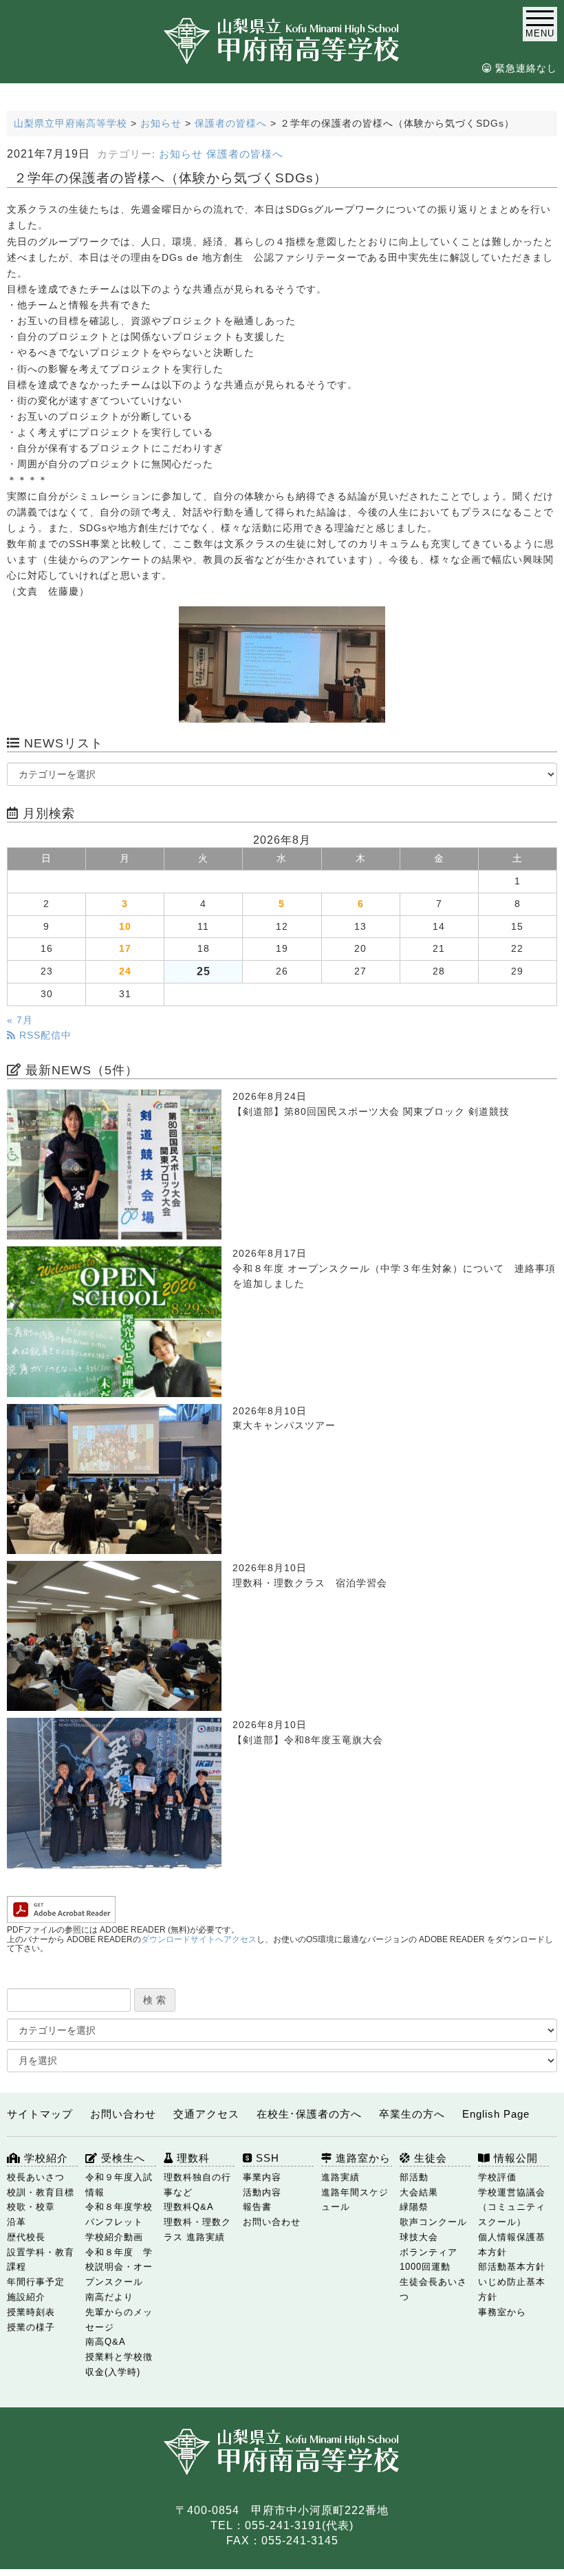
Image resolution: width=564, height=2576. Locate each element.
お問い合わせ (123, 2114)
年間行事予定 (36, 2282)
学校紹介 (44, 2158)
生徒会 (429, 2158)
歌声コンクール (433, 2222)
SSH (266, 2158)
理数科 (192, 2158)
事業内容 (262, 2177)
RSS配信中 (44, 1035)
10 (125, 927)
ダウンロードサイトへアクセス (199, 1939)
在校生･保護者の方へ (309, 2114)
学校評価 (497, 2177)
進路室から (361, 2158)
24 (125, 971)
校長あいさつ (36, 2177)
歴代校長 (26, 2237)
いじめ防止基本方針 (512, 2289)
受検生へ (121, 2158)
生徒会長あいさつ (433, 2289)
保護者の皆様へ (245, 154)
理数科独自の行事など (197, 2185)
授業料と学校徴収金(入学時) (119, 2364)
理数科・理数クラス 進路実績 (197, 2229)
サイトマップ (40, 2114)
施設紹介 (26, 2297)
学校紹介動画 (114, 2237)
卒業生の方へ (412, 2114)
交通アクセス (206, 2114)
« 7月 (20, 1020)
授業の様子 (31, 2327)
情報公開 (514, 2158)
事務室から (502, 2312)
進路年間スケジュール (355, 2200)
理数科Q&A (189, 2207)
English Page (496, 2114)
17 (125, 949)
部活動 (414, 2177)
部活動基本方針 (512, 2267)
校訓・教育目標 (41, 2192)
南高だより (109, 2297)
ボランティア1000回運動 (429, 2260)
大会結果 (419, 2192)
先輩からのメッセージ (119, 2320)
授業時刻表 (31, 2312)
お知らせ (181, 154)
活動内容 (262, 2192)
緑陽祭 (414, 2207)
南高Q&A (106, 2342)
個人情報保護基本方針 (512, 2245)
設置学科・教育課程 (41, 2260)
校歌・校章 (31, 2207)
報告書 (257, 2207)
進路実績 (340, 2177)
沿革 (17, 2222)
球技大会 (419, 2237)
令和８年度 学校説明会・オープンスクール (119, 2267)
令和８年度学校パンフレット (119, 2214)
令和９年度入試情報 (119, 2185)
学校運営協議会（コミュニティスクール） (512, 2207)
